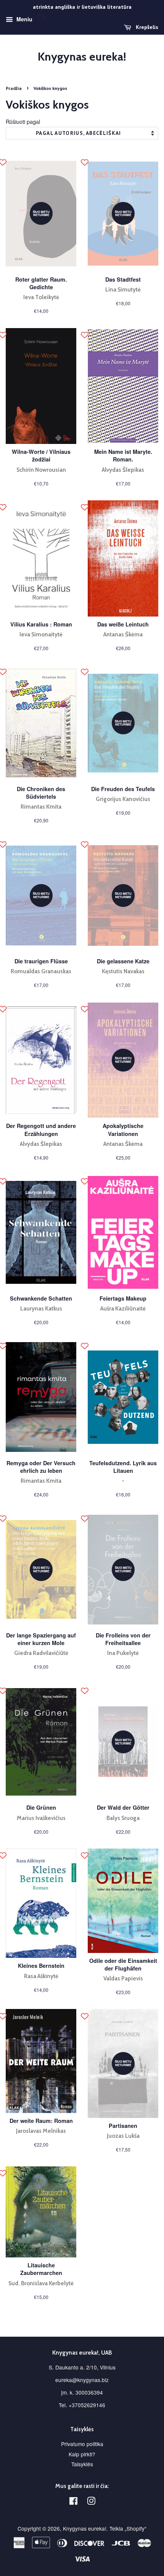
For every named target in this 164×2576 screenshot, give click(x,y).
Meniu (24, 19)
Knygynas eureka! (82, 57)
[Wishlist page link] (41, 18)
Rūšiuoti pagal (23, 121)
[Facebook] (73, 2502)
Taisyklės (82, 2464)
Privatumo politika (82, 2444)
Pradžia (14, 88)
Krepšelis (146, 27)
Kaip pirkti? (82, 2454)
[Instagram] (91, 2502)
